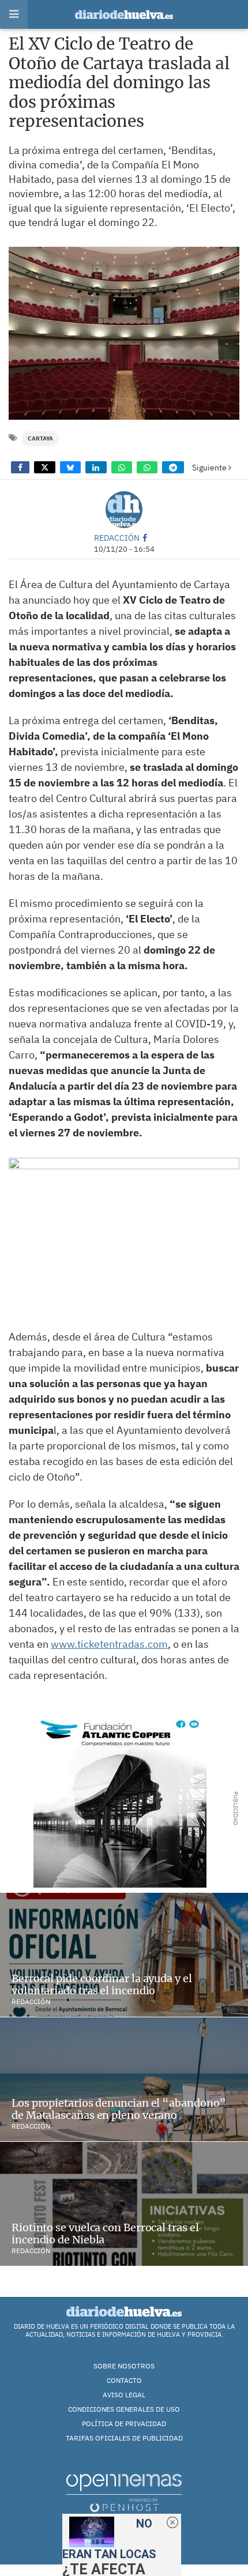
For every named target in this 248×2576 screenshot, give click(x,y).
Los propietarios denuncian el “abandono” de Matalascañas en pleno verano (119, 2109)
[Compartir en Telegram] (173, 467)
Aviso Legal (124, 2395)
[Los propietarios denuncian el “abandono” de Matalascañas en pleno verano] (124, 2079)
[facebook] (145, 538)
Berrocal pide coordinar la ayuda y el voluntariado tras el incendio (102, 1985)
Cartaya (40, 438)
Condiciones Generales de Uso (124, 2409)
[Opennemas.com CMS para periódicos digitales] (124, 2492)
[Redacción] (124, 510)
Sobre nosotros (124, 2366)
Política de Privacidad (124, 2424)
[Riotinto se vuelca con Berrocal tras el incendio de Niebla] (124, 2204)
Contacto (124, 2380)
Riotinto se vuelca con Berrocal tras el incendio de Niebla (105, 2234)
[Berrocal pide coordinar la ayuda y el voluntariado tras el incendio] (124, 1955)
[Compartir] (20, 467)
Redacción (117, 538)
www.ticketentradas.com (109, 1644)
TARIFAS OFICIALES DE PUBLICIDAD (124, 2438)
